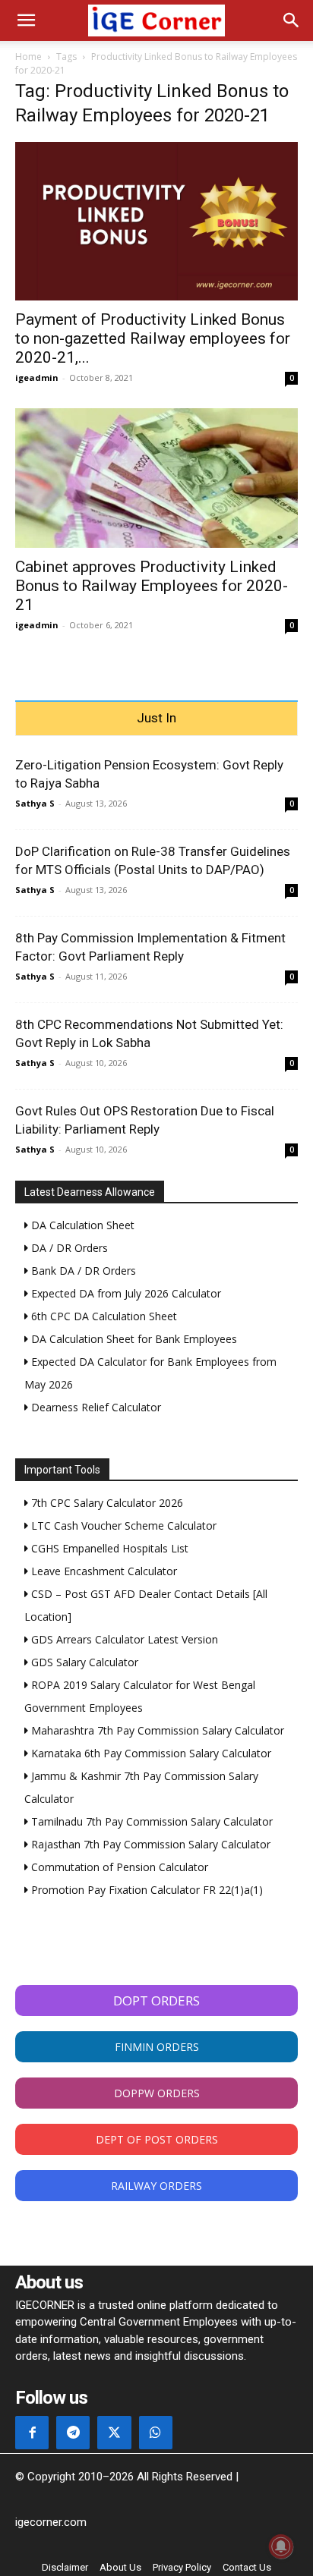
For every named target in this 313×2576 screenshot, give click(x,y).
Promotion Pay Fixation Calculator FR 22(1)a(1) (145, 1890)
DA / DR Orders (68, 1248)
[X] (114, 2433)
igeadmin (37, 377)
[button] (26, 20)
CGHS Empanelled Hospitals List (108, 1548)
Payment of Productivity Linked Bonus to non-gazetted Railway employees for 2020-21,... (153, 338)
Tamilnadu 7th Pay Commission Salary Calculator (150, 1821)
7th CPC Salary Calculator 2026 (106, 1503)
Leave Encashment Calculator (103, 1571)
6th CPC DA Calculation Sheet (103, 1316)
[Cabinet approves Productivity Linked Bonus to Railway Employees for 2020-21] (156, 478)
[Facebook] (32, 2433)
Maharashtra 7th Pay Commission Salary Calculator (156, 1730)
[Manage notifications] (281, 2546)
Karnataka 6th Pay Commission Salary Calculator (150, 1753)
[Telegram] (73, 2433)
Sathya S (35, 803)
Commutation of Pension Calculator (118, 1867)
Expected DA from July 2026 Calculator (125, 1293)
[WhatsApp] (156, 2433)
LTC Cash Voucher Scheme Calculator (122, 1525)
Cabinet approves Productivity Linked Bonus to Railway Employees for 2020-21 (152, 586)
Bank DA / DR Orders (82, 1271)
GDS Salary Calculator (83, 1662)
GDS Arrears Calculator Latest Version (123, 1639)
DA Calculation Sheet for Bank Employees (133, 1339)
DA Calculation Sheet (81, 1225)
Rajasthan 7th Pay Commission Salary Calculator (149, 1844)
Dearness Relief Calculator (95, 1407)
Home (28, 57)
